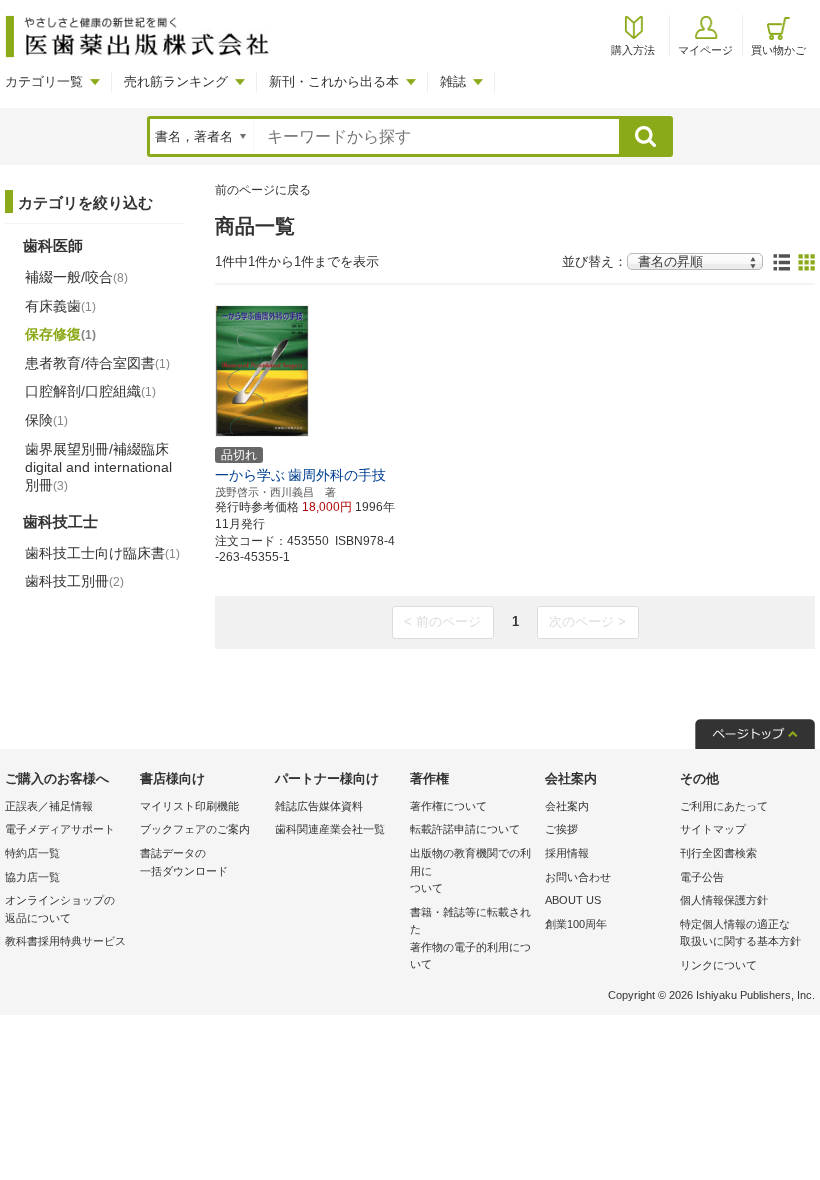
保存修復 (60, 334)
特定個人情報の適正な (740, 933)
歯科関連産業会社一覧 (330, 829)
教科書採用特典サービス (65, 941)
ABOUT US (573, 900)
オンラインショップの (60, 909)
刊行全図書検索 (718, 853)
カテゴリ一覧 (44, 81)
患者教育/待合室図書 (97, 363)
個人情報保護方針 (724, 900)
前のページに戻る (263, 190)
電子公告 (702, 877)
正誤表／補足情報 (49, 806)
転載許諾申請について (465, 829)
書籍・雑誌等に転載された (470, 938)
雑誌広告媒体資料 (319, 806)
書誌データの (184, 862)
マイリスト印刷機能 (189, 806)
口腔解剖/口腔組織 (90, 391)
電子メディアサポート (60, 829)
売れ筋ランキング (176, 81)
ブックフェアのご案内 (195, 829)
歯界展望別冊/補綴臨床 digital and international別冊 (98, 467)
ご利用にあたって (724, 806)
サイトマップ (713, 829)
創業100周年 (576, 924)
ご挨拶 (561, 829)
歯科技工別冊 (74, 581)
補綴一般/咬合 (76, 277)
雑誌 (453, 81)
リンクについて (718, 965)
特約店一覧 (32, 853)
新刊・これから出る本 (334, 81)
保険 (46, 420)
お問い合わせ (578, 877)
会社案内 (567, 806)
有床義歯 (60, 306)
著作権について (448, 806)
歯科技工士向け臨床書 (102, 553)
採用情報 (567, 853)
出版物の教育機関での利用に (470, 870)
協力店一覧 (32, 877)
